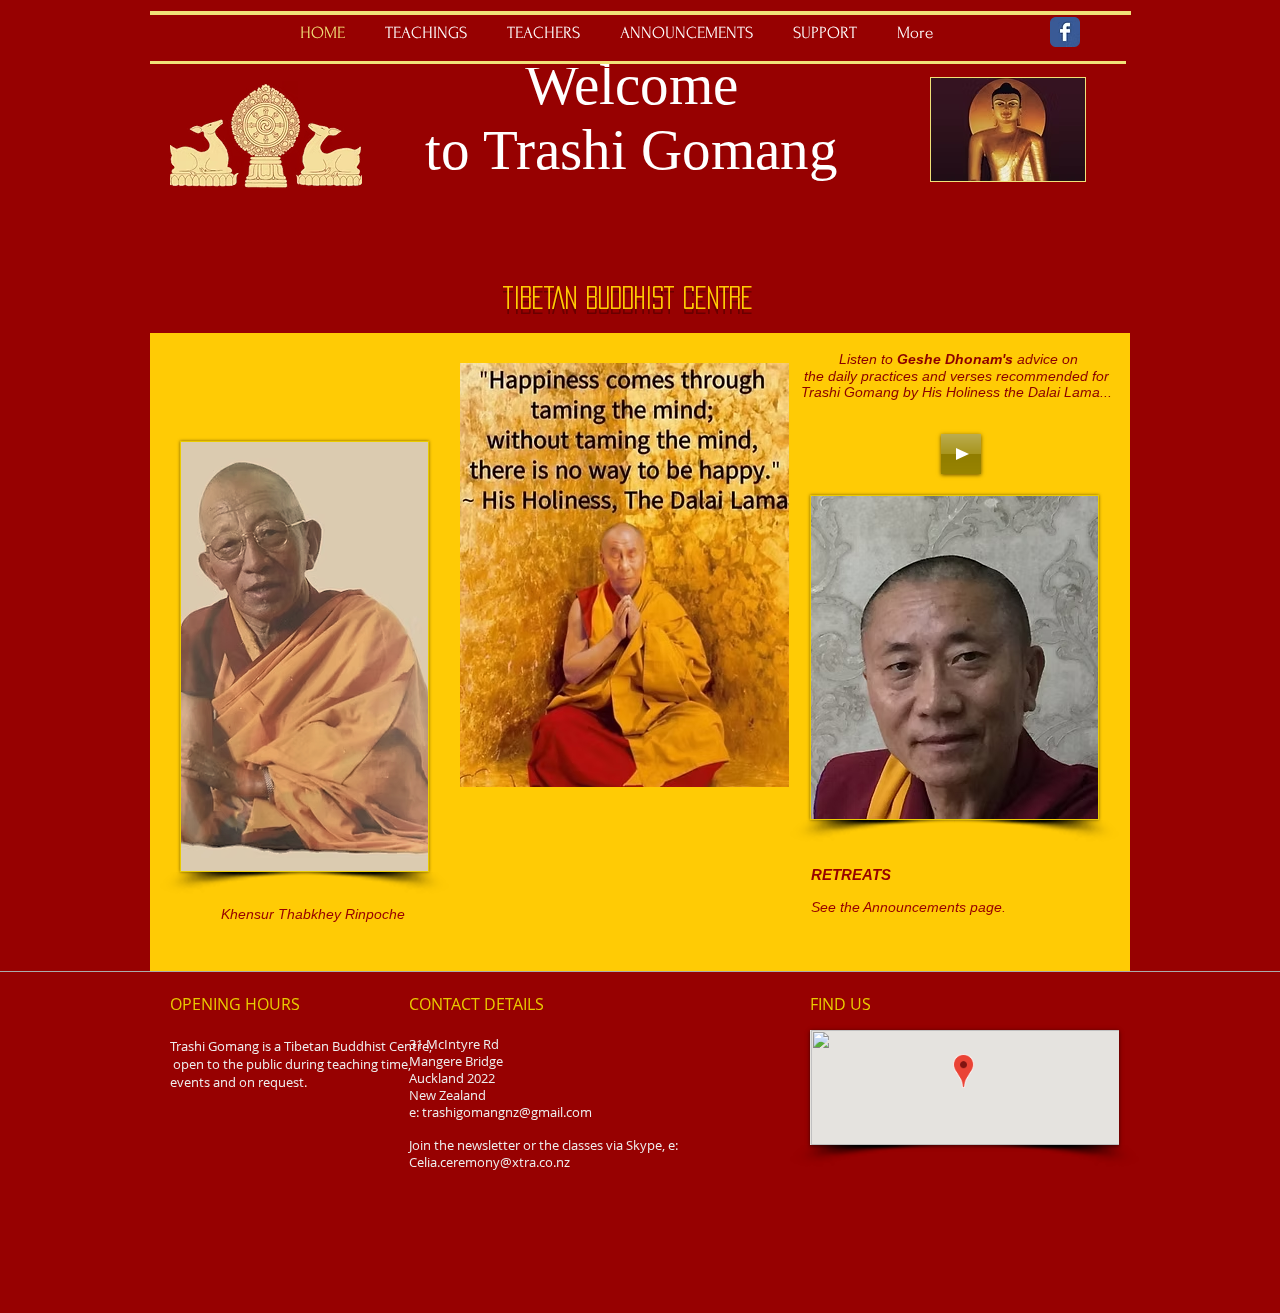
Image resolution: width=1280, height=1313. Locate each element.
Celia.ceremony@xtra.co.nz (489, 1162)
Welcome (631, 84)
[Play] (961, 454)
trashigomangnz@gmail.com (507, 1112)
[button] (426, 32)
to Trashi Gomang (631, 149)
